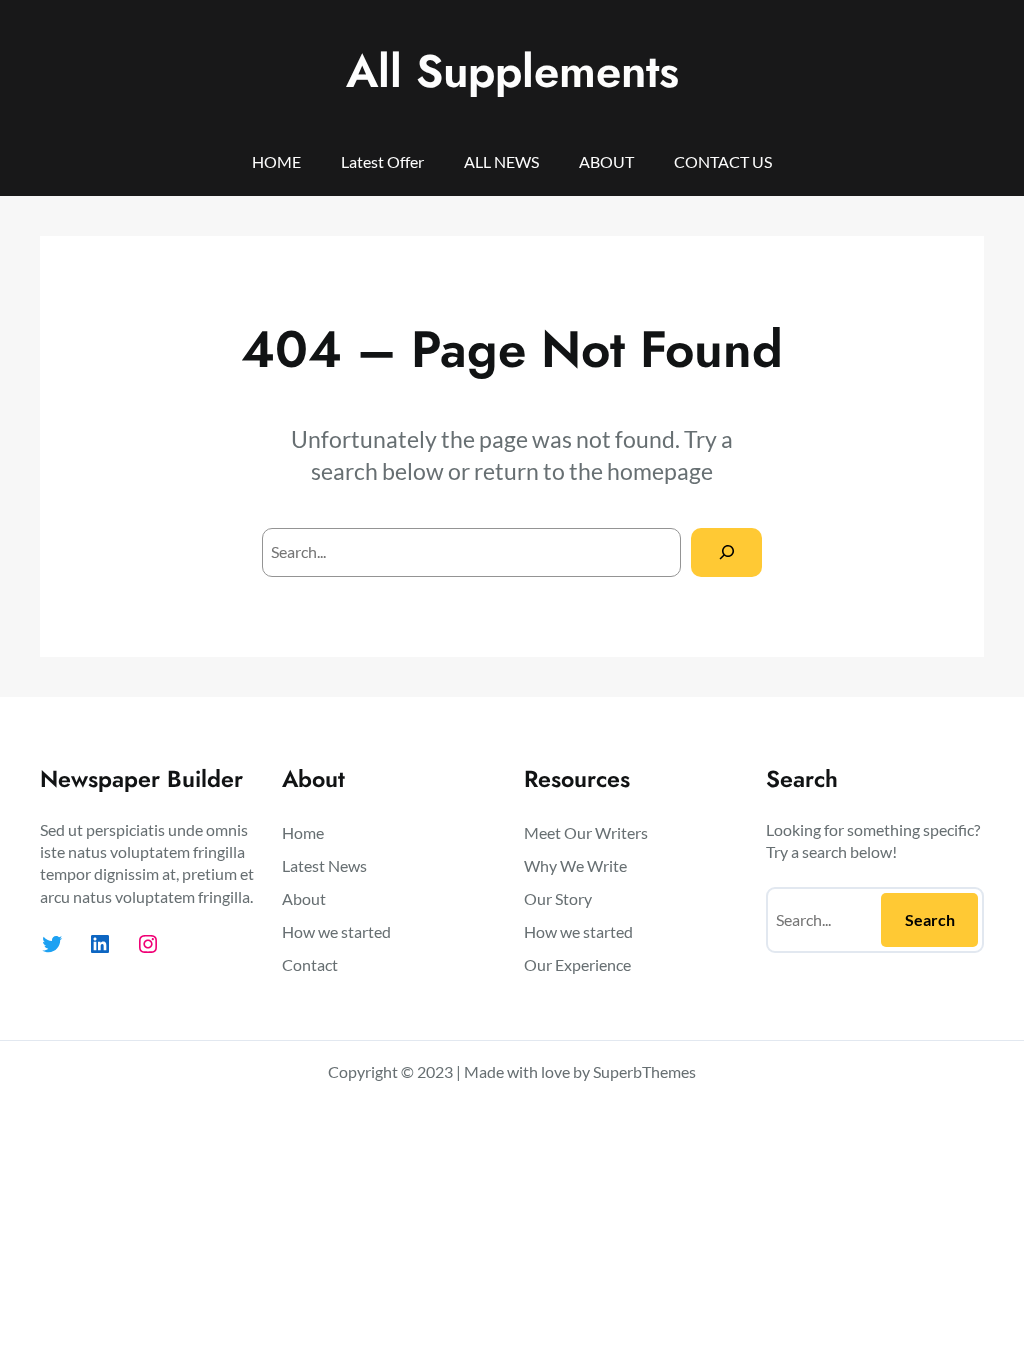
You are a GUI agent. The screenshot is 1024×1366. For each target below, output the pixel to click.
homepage (660, 471)
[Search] (726, 552)
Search (930, 919)
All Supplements (512, 71)
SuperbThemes (644, 1071)
